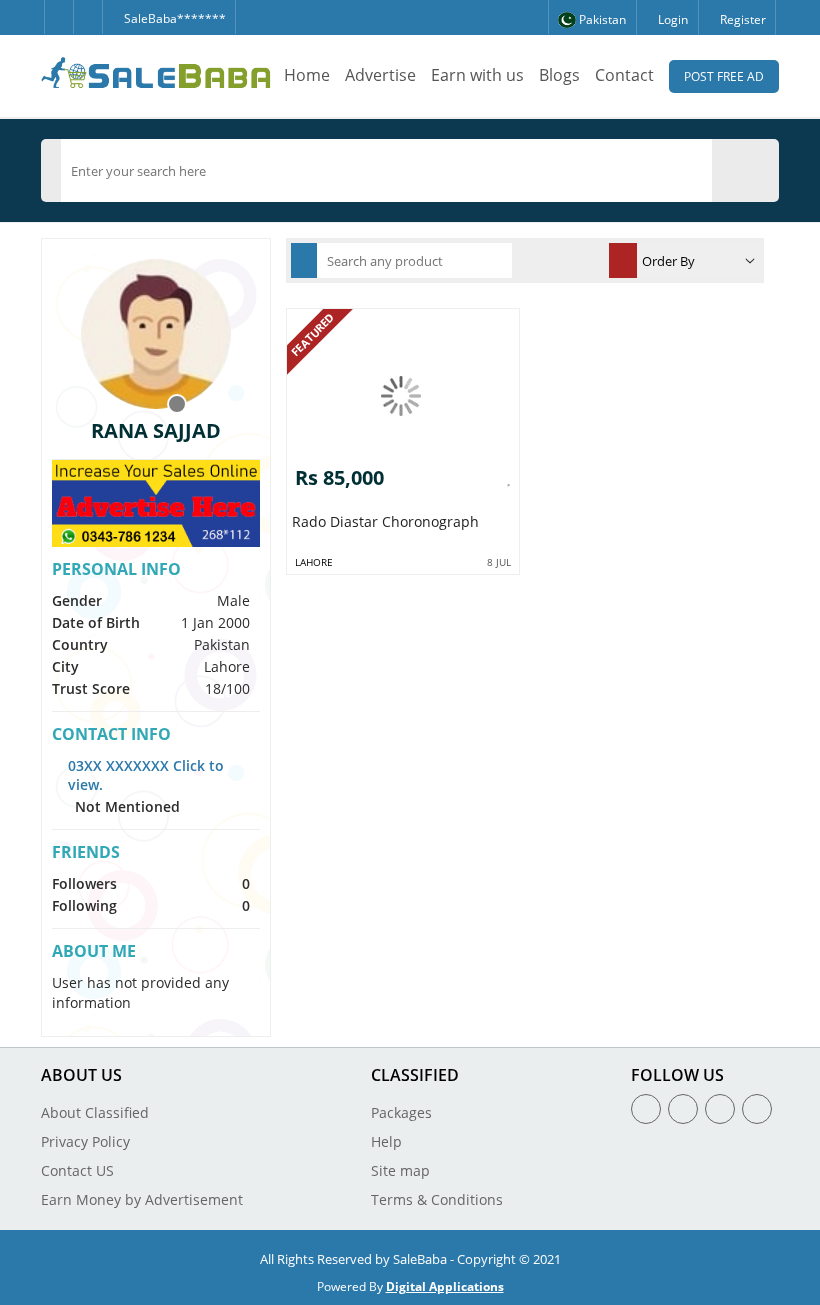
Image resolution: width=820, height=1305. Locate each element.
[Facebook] (58, 17)
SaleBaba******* (173, 18)
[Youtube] (757, 1109)
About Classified (95, 1112)
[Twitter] (87, 17)
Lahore (314, 562)
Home (307, 75)
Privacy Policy (85, 1141)
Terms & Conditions (437, 1199)
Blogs (559, 75)
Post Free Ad (724, 76)
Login (671, 19)
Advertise (380, 75)
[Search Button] (755, 170)
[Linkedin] (720, 1109)
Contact (624, 75)
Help (386, 1141)
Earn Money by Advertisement (142, 1199)
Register (741, 19)
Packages (401, 1112)
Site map (400, 1170)
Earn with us (477, 75)
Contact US (77, 1170)
